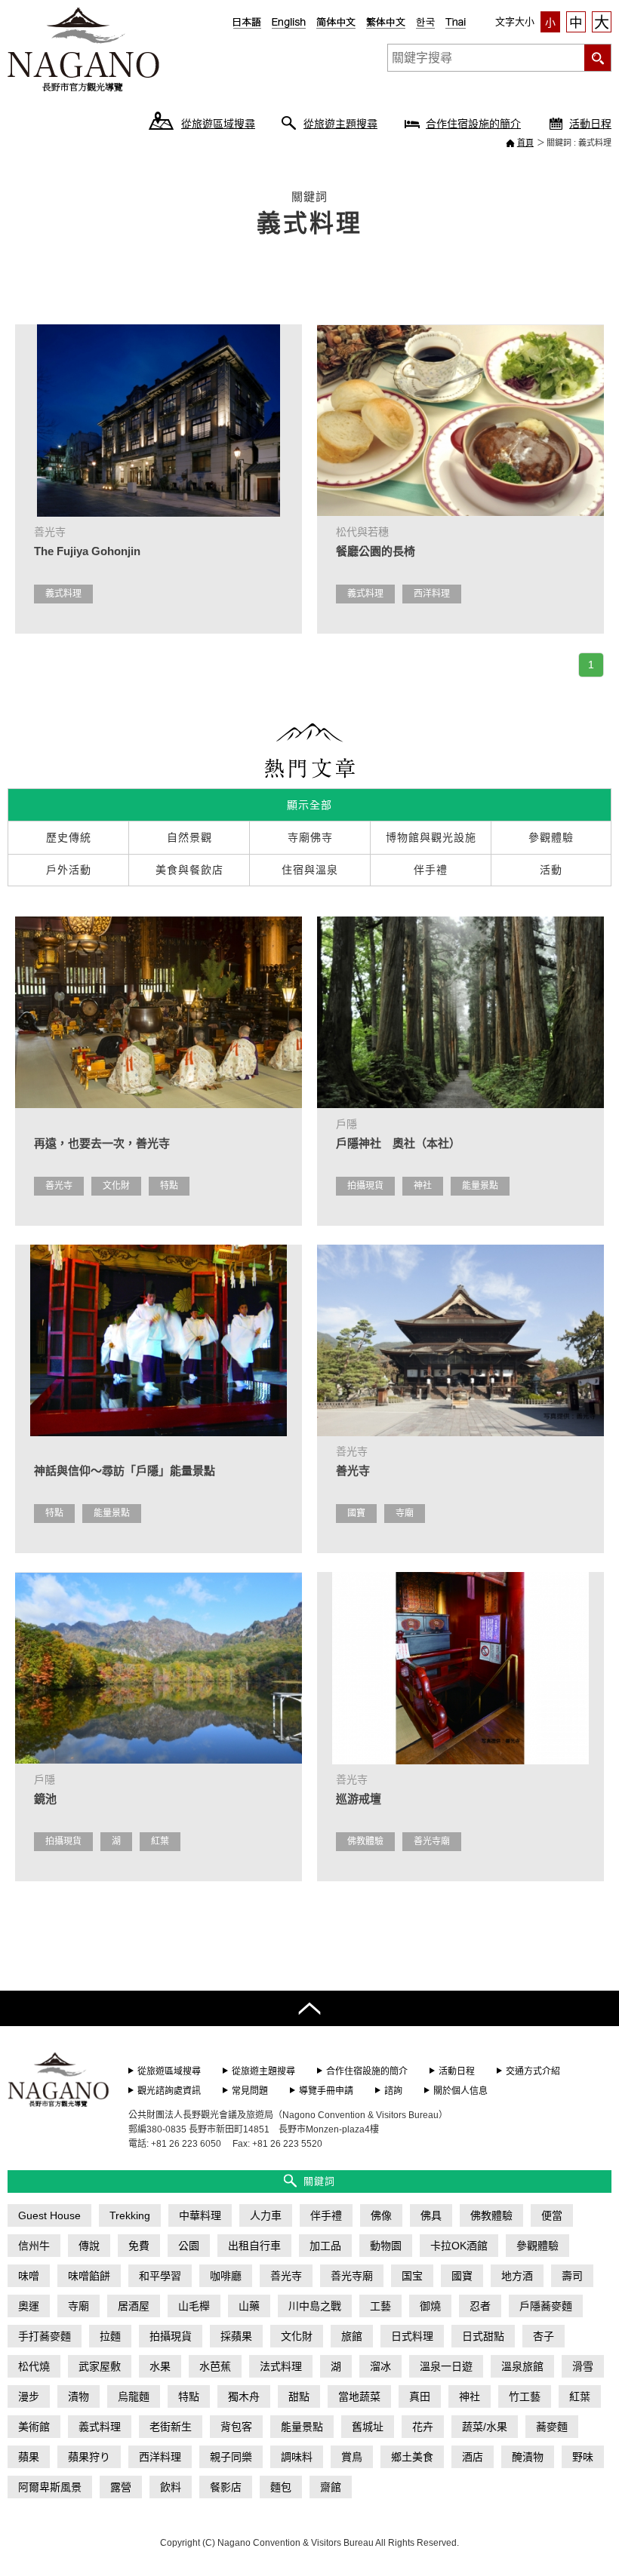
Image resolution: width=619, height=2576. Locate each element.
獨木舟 (244, 2396)
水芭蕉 (215, 2366)
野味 (583, 2457)
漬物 (79, 2396)
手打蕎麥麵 (45, 2336)
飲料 (171, 2487)
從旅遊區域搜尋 (218, 124)
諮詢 (393, 2091)
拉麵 (110, 2336)
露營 (121, 2487)
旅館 (352, 2336)
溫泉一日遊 (446, 2366)
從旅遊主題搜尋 (340, 124)
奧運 (29, 2306)
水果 (160, 2366)
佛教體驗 (365, 1841)
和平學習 (160, 2276)
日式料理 (412, 2336)
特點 (169, 1186)
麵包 (281, 2487)
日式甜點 (483, 2336)
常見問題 (250, 2091)
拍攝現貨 (365, 1186)
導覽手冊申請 (326, 2091)
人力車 (266, 2215)
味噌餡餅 (89, 2276)
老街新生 (171, 2427)
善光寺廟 (432, 1841)
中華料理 (200, 2215)
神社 (423, 1186)
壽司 (572, 2276)
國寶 (356, 1513)
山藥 (249, 2306)
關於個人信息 (460, 2091)
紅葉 (160, 1841)
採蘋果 (236, 2336)
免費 (139, 2246)
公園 (189, 2246)
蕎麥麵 (552, 2427)
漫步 (29, 2396)
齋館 (331, 2487)
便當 (552, 2215)
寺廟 (405, 1513)
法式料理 (281, 2366)
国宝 (412, 2276)
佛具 (431, 2215)
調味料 (297, 2457)
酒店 (473, 2457)
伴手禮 (326, 2215)
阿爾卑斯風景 (50, 2487)
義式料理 (63, 594)
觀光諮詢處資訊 (169, 2091)
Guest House (49, 2215)
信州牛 (34, 2246)
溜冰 (380, 2366)
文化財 (116, 1186)
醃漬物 (528, 2457)
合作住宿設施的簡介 (473, 124)
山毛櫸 (194, 2306)
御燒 (430, 2306)
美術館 (34, 2427)
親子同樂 (231, 2457)
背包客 (236, 2427)
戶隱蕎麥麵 (546, 2306)
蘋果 (29, 2457)
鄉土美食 (412, 2457)
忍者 (480, 2306)
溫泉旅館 (522, 2366)
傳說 (89, 2246)
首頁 (525, 143)
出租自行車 (254, 2246)
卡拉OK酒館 (459, 2246)
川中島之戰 (315, 2306)
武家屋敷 (100, 2366)
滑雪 (583, 2366)
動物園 (386, 2246)
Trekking (130, 2215)
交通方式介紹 (533, 2071)
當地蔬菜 (359, 2396)
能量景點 (480, 1186)
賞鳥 (352, 2457)
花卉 (423, 2427)
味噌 (29, 2276)
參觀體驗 (537, 2246)
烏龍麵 (134, 2396)
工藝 (380, 2306)
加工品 (325, 2246)
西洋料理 (432, 594)
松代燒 (34, 2366)
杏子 (544, 2336)
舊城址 (368, 2427)
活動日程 (590, 124)
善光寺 (59, 1186)
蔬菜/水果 (485, 2427)
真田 (420, 2396)
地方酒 (517, 2276)
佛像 (381, 2215)
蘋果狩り (89, 2457)
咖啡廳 (226, 2276)
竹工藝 (525, 2396)
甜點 (299, 2396)
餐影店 (226, 2487)
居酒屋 (134, 2306)
